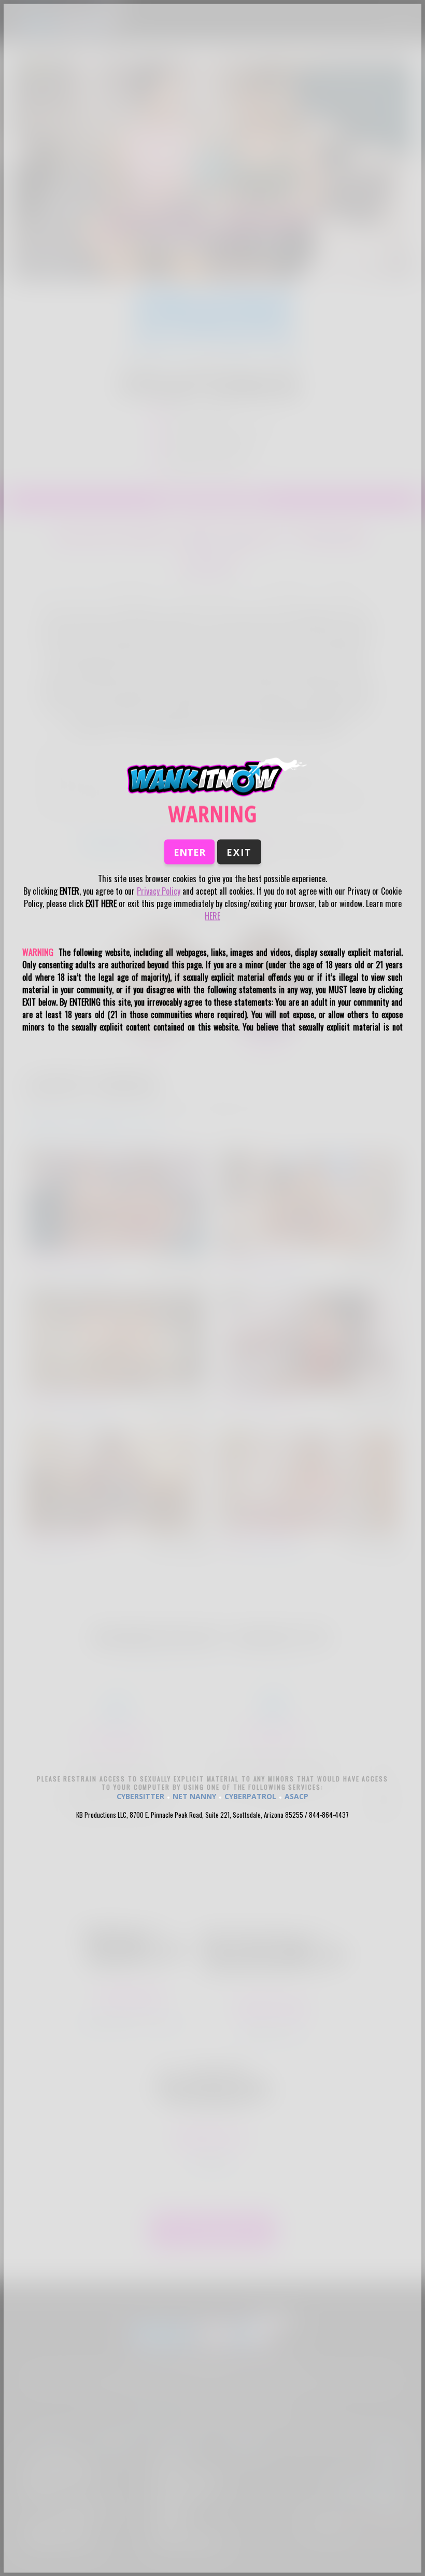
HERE (212, 916)
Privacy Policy (159, 891)
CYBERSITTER (140, 1796)
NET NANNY (194, 1796)
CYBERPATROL (250, 1796)
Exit (239, 852)
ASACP (296, 1796)
